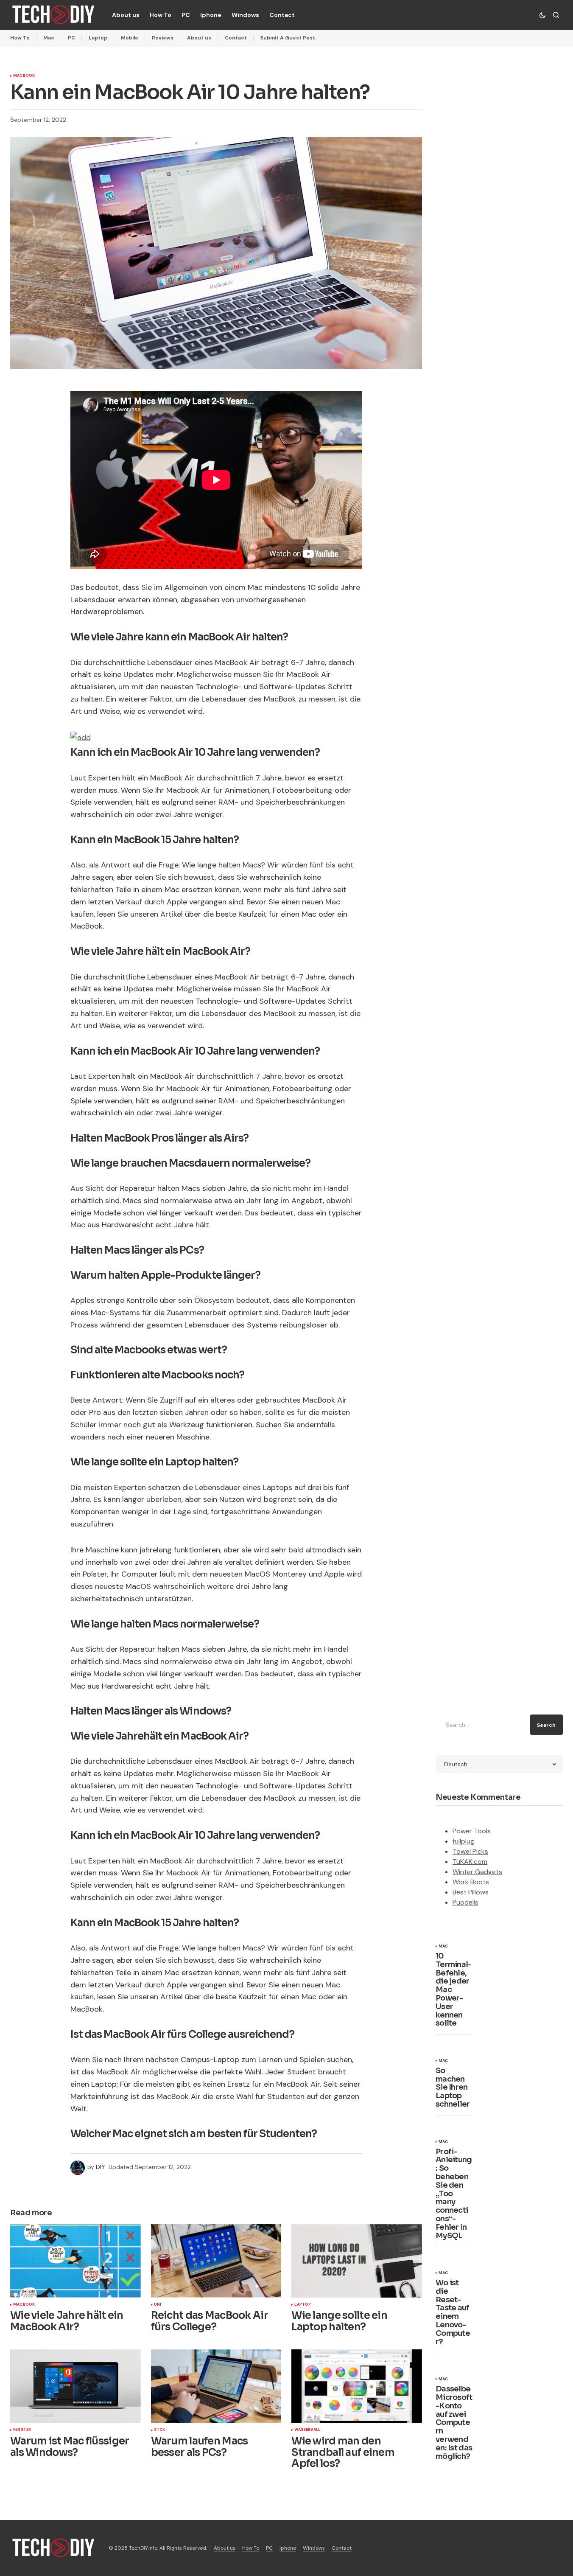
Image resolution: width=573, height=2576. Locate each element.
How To (20, 38)
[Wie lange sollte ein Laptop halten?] (357, 2261)
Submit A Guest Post (288, 38)
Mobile (130, 38)
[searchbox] (481, 1725)
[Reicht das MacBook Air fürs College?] (216, 2261)
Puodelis (465, 1902)
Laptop (98, 38)
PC (71, 38)
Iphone (288, 2548)
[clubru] (81, 737)
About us (199, 38)
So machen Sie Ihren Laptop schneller (453, 2088)
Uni (158, 2305)
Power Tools (472, 1831)
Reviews (163, 38)
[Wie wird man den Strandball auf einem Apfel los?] (357, 2386)
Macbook (24, 76)
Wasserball (307, 2430)
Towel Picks (470, 1851)
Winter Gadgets (477, 1872)
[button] (542, 15)
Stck (160, 2430)
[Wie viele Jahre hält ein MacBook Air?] (75, 2261)
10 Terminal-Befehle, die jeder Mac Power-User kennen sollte (454, 1990)
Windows (314, 2548)
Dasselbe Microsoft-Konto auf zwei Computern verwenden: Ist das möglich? (454, 2423)
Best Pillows (471, 1892)
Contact (236, 38)
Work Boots (471, 1882)
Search (546, 1725)
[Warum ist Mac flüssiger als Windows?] (75, 2386)
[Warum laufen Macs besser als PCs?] (216, 2386)
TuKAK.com (470, 1862)
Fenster (22, 2430)
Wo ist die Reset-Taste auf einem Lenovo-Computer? (453, 2312)
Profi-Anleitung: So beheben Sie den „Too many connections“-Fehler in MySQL (454, 2194)
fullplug (463, 1841)
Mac (49, 38)
